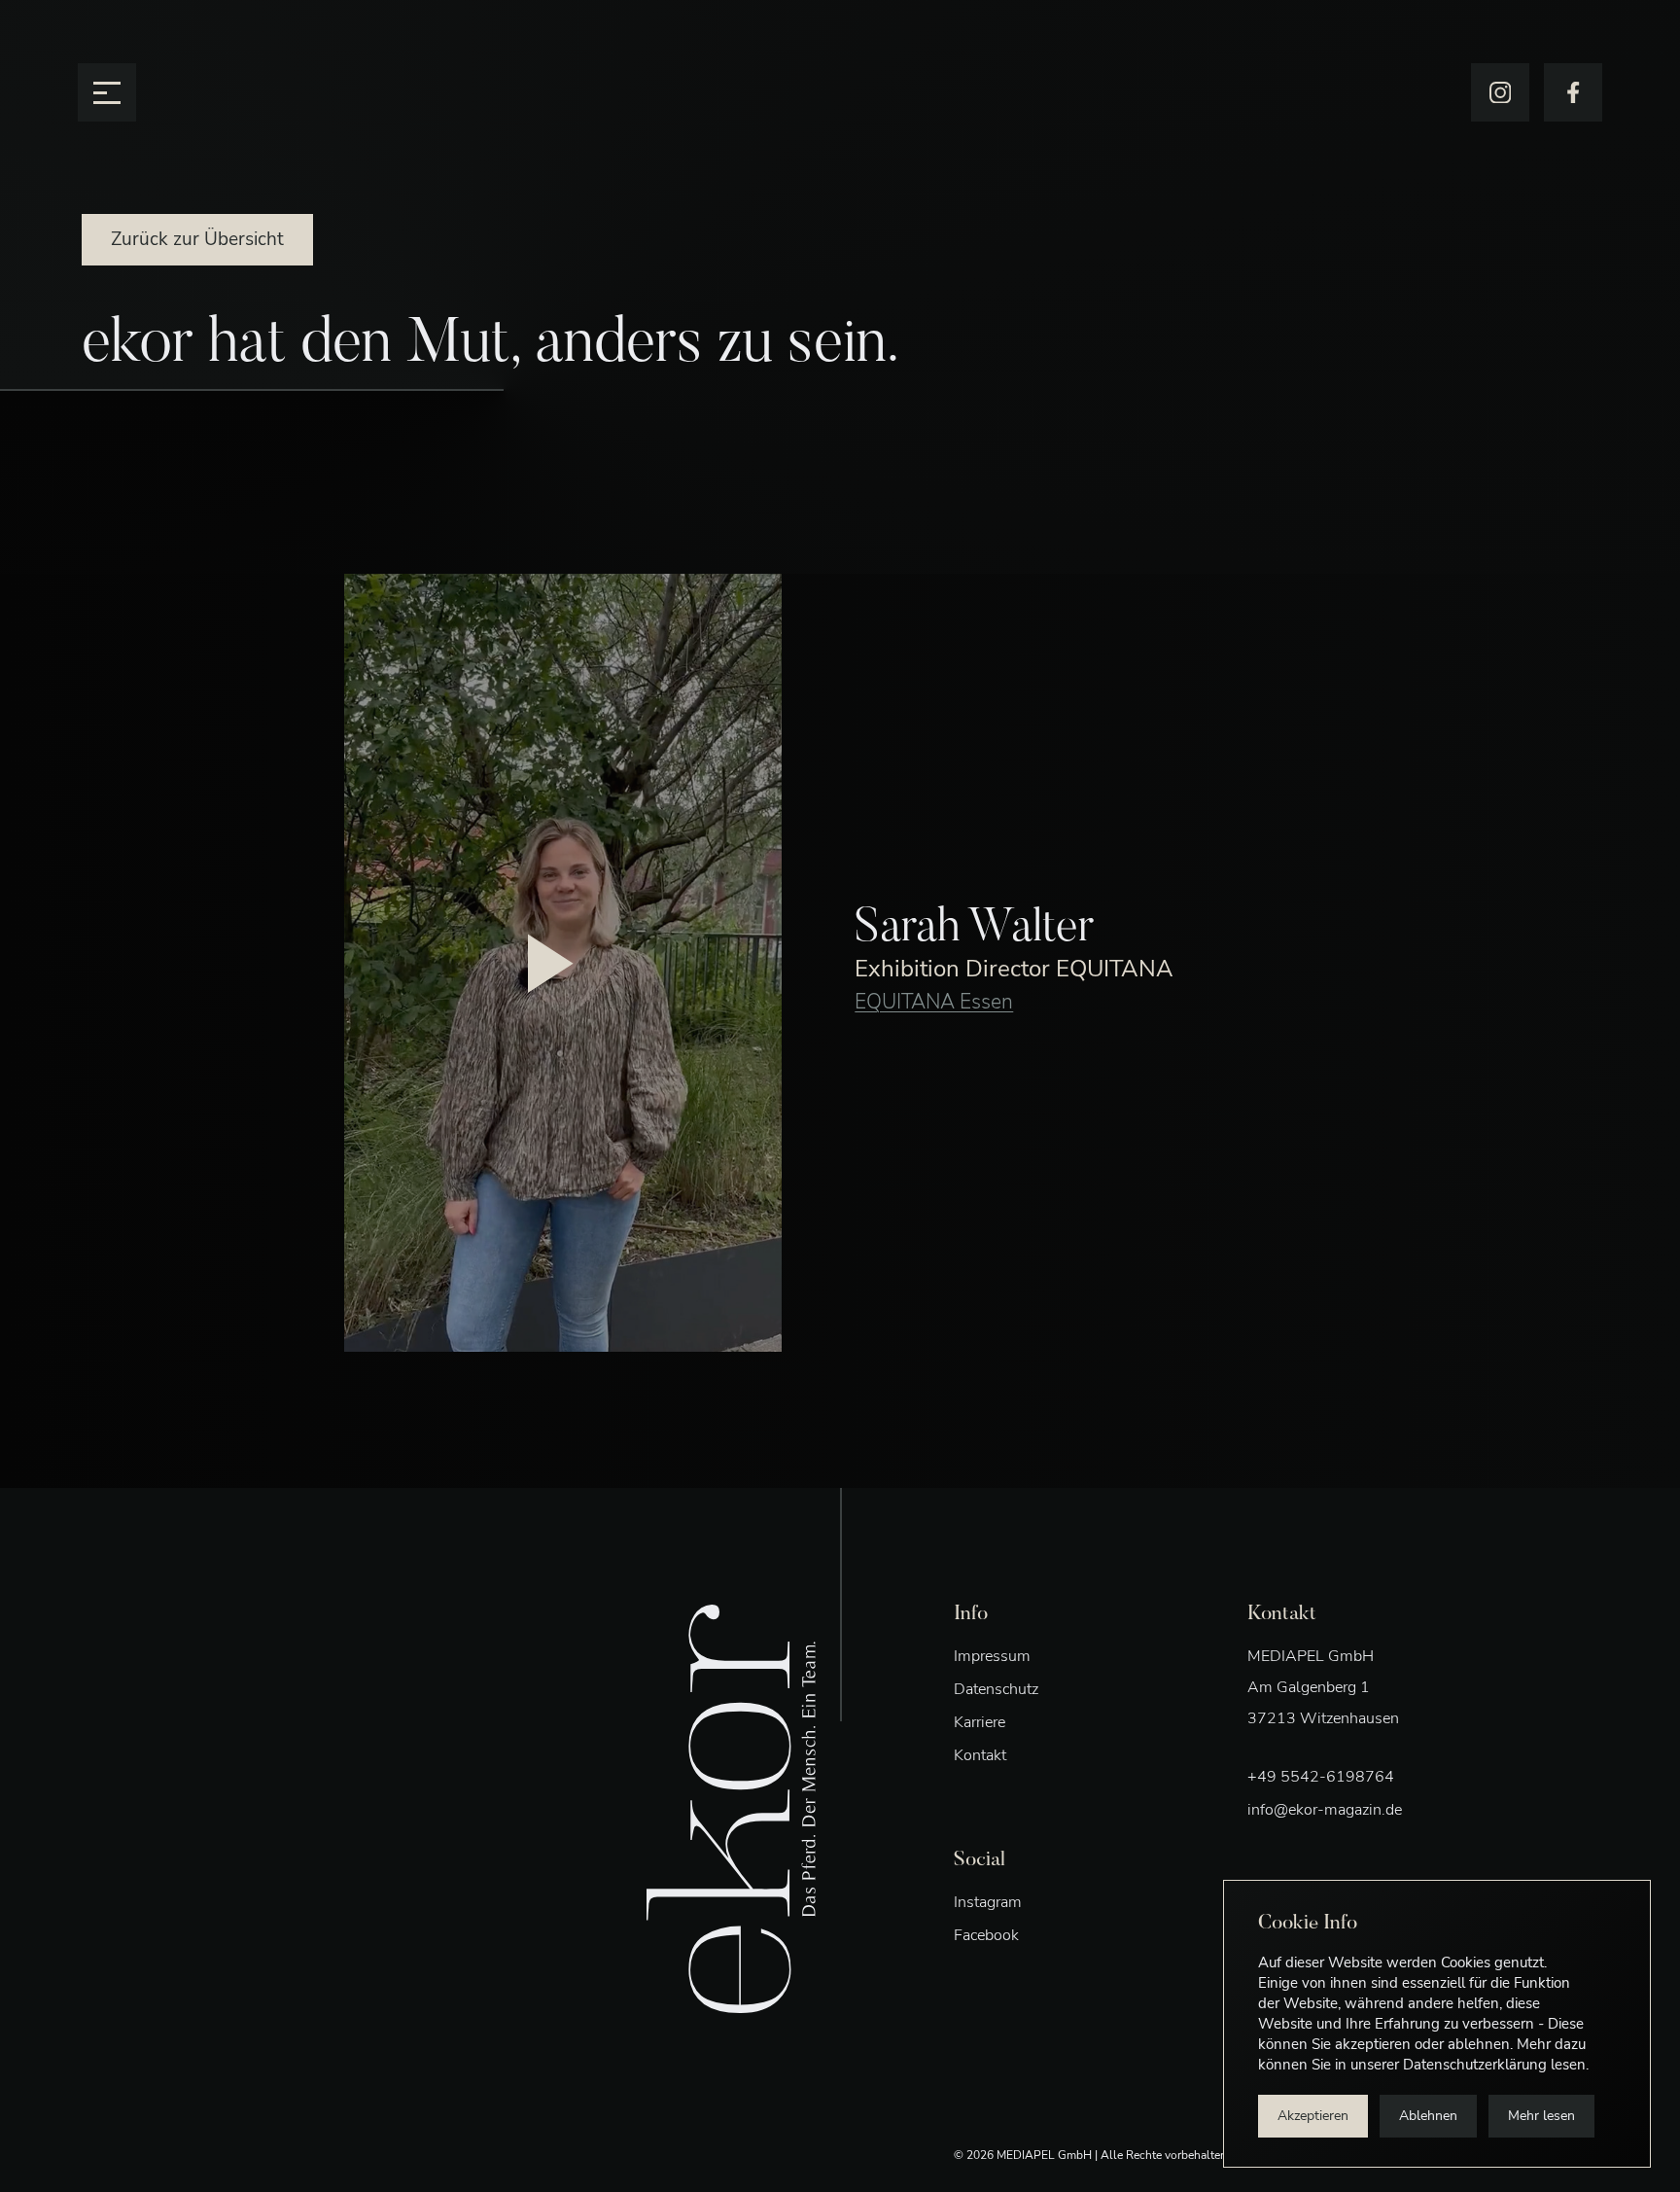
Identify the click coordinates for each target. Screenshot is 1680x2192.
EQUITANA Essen (934, 1002)
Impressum (992, 1656)
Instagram (988, 1902)
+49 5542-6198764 (1321, 1777)
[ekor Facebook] (1573, 92)
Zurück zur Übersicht (197, 239)
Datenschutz (996, 1689)
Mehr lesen (1541, 2116)
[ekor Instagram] (1500, 92)
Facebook (986, 1935)
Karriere (980, 1722)
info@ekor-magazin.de (1325, 1810)
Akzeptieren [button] (1313, 2116)
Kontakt (980, 1755)
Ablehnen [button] (1428, 2116)
